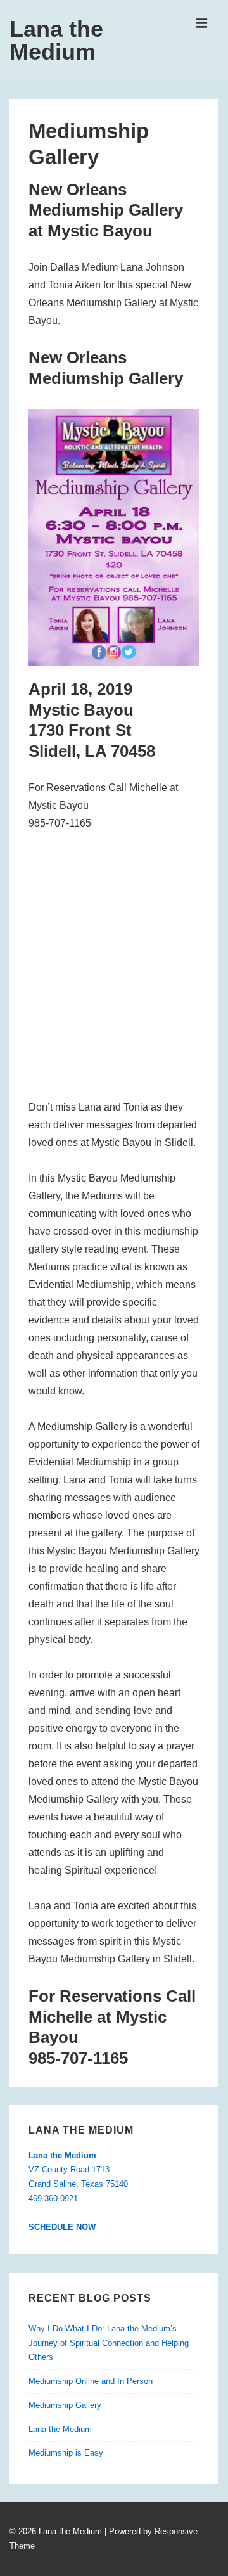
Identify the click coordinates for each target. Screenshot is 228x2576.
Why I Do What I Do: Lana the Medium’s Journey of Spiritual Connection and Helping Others (109, 2343)
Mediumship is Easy (66, 2453)
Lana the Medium (56, 40)
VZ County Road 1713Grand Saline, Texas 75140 (78, 2170)
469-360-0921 (53, 2199)
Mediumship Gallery (65, 2405)
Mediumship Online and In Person (91, 2381)
